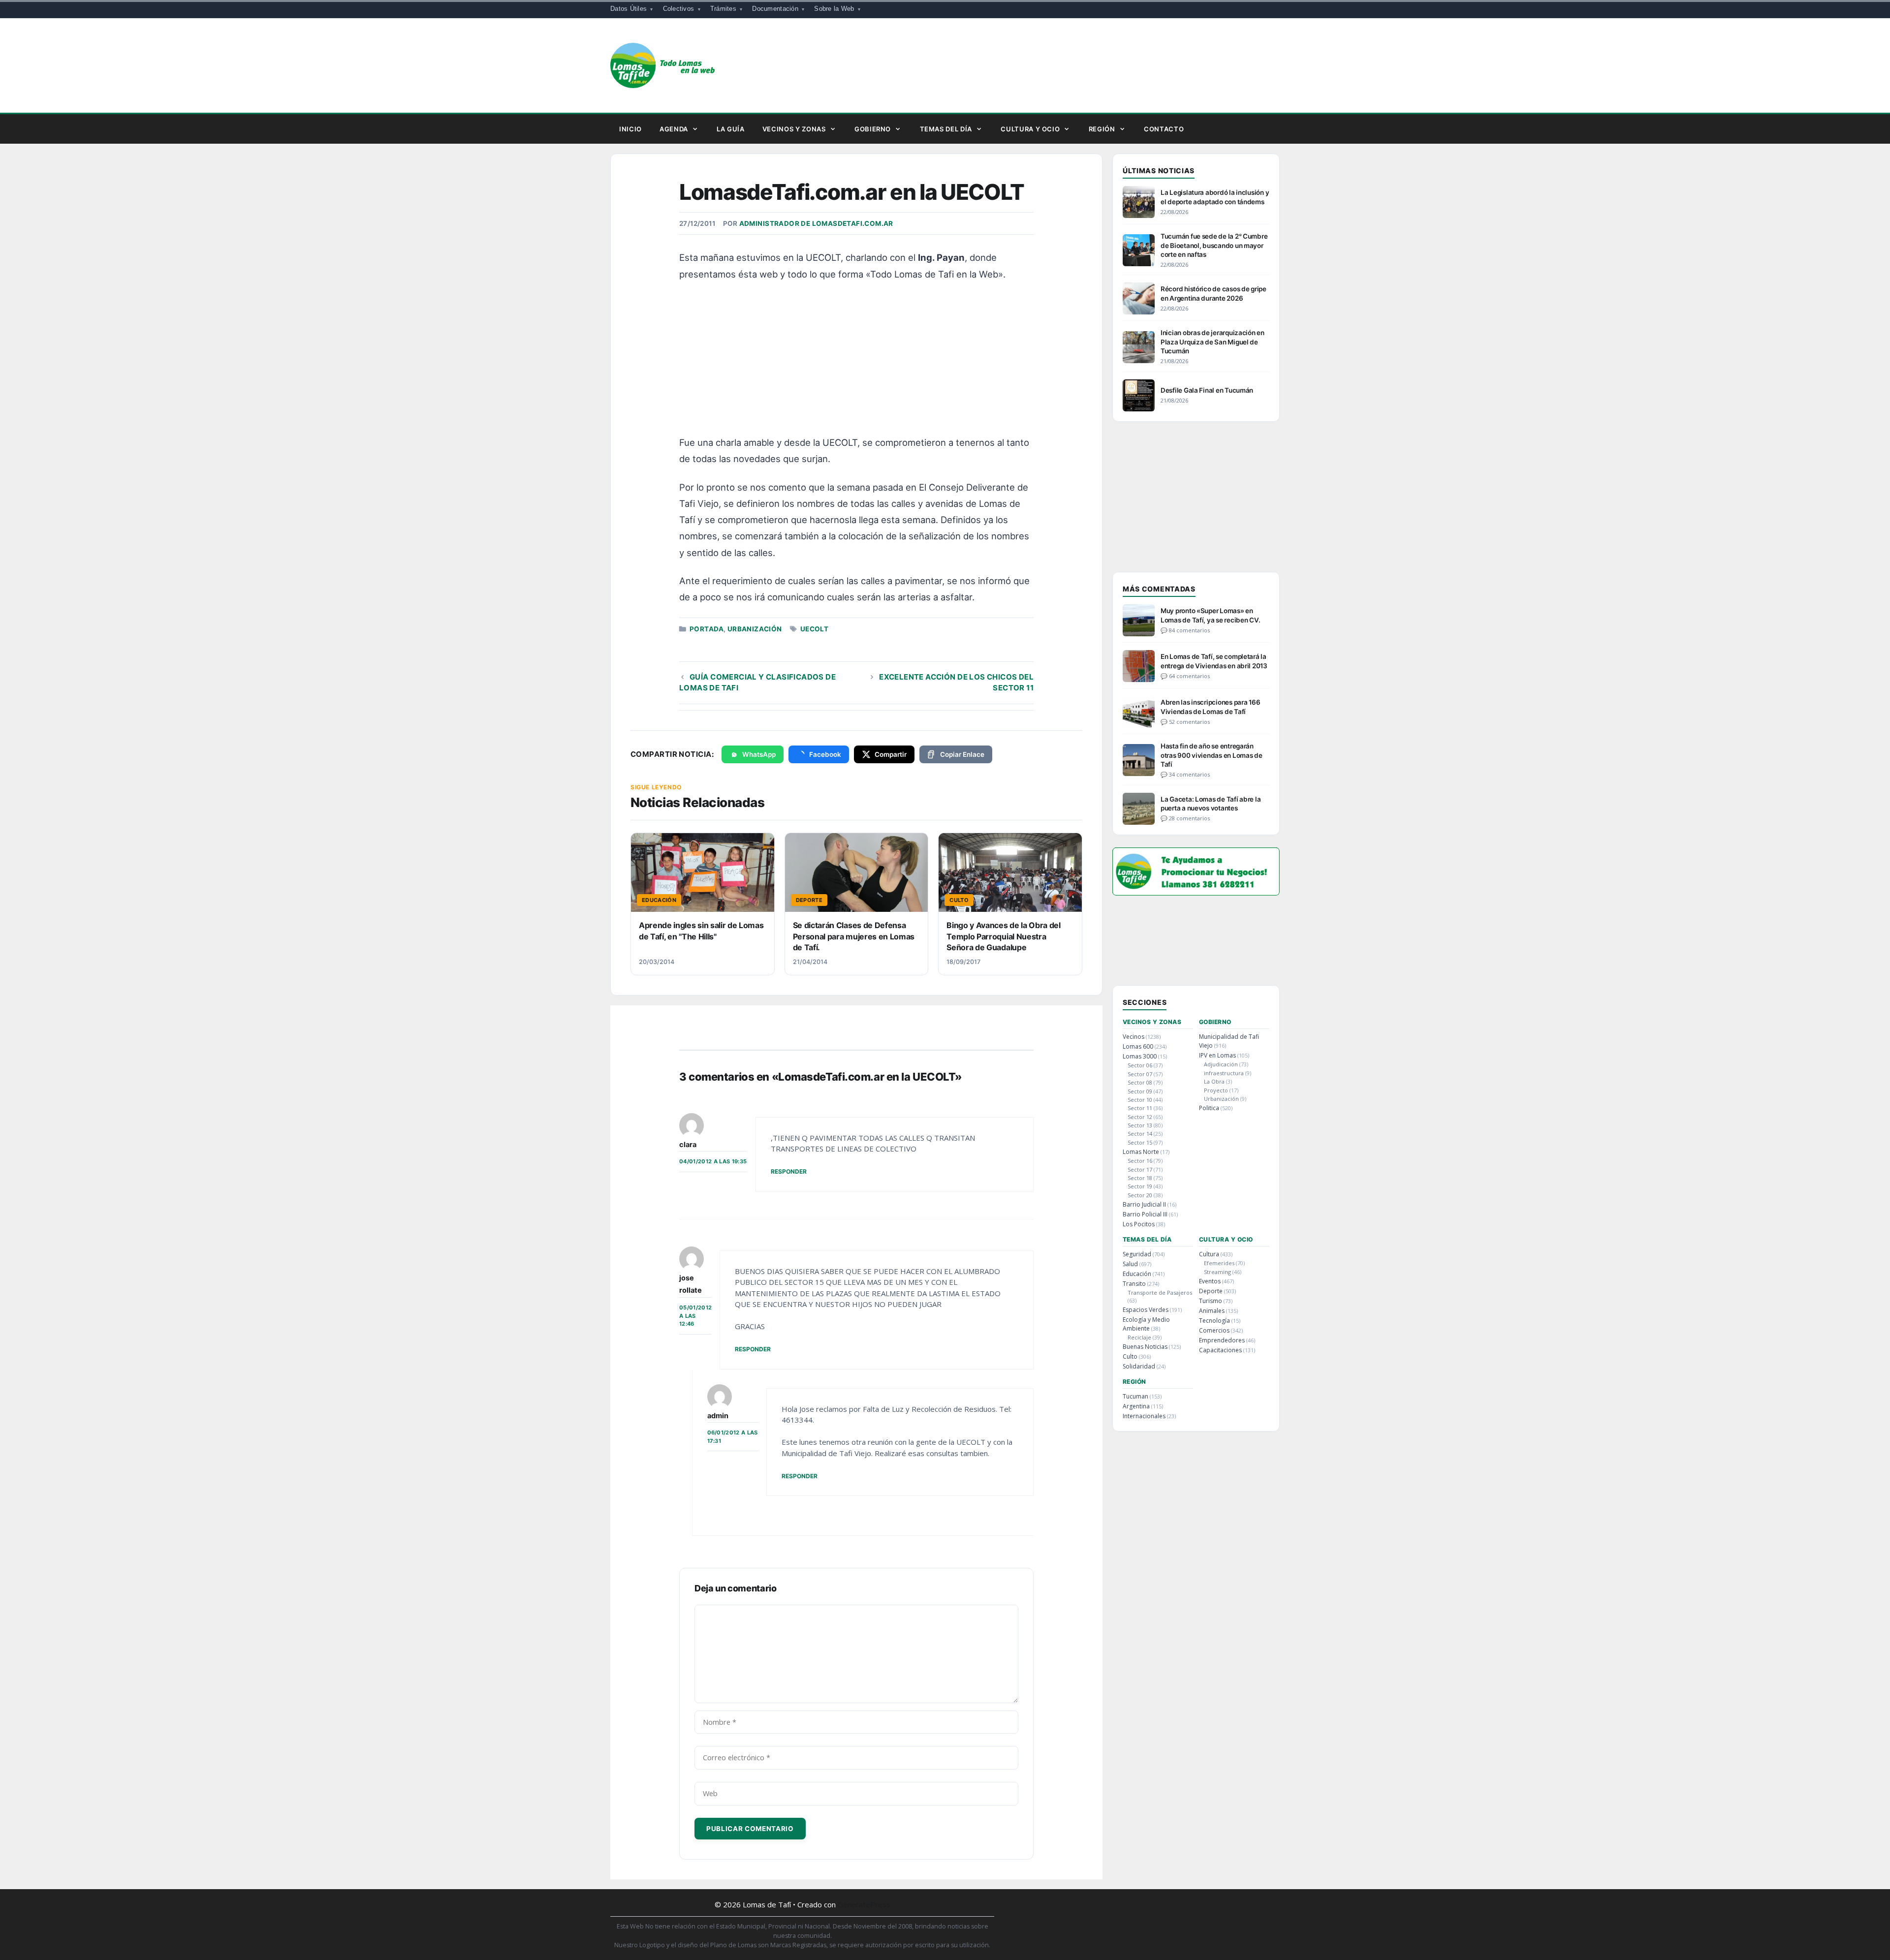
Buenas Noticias (1145, 1347)
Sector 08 (1140, 1082)
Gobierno (873, 129)
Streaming (1217, 1272)
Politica (1209, 1108)
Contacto (1164, 129)
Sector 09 (1140, 1091)
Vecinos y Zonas (794, 129)
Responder (789, 1171)
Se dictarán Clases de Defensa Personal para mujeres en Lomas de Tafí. (854, 936)
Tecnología (1214, 1321)
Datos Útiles (629, 9)
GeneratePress (864, 1904)
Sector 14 (1140, 1134)
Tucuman (1135, 1396)
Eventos (1210, 1281)
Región (1102, 129)
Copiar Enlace (962, 754)
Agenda (674, 129)
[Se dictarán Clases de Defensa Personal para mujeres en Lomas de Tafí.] (857, 872)
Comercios (1214, 1330)
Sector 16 (1140, 1161)
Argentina (1136, 1406)
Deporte (1211, 1291)
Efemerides (1219, 1263)
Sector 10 (1140, 1100)
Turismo (1211, 1301)
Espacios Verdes (1146, 1310)
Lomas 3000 (1140, 1056)
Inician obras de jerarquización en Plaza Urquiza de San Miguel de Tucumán (1213, 342)
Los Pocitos (1139, 1224)
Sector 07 (1140, 1074)
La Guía (731, 129)
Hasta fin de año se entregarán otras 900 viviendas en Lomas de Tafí (1212, 755)
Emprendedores (1222, 1340)
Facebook (825, 754)
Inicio (630, 129)
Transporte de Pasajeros (1160, 1292)
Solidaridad (1139, 1366)
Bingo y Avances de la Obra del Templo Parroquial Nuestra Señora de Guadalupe (1003, 936)
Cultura (1209, 1254)
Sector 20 (1140, 1195)
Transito (1134, 1284)
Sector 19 (1140, 1186)
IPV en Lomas (1217, 1055)
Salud (1130, 1264)
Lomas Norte (1141, 1152)
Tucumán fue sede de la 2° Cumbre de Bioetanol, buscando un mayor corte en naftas (1214, 245)
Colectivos (679, 9)
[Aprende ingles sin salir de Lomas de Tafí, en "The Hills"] (703, 872)
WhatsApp (759, 754)
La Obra (1214, 1081)
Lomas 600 (1138, 1046)
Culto (1130, 1356)
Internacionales (1144, 1416)
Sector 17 (1140, 1169)
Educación (1137, 1274)
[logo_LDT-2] (1196, 892)
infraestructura (1224, 1073)
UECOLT (814, 629)
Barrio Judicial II (1144, 1204)
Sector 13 (1140, 1125)
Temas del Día (946, 129)
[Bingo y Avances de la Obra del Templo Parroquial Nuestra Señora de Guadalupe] (1010, 872)
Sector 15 (1140, 1142)
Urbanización (755, 629)
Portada (707, 629)
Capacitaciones (1220, 1350)
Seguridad (1137, 1254)
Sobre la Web (834, 9)
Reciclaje (1139, 1337)
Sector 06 (1140, 1065)
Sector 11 (1140, 1108)
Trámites (723, 9)
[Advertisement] (858, 363)
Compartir (891, 754)
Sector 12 (1140, 1117)
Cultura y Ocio (1030, 129)
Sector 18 (1140, 1178)
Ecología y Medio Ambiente (1146, 1324)
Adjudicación (1221, 1064)
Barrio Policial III (1145, 1214)
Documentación (775, 9)
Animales (1212, 1311)
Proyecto (1216, 1090)
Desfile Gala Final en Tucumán (1207, 390)
